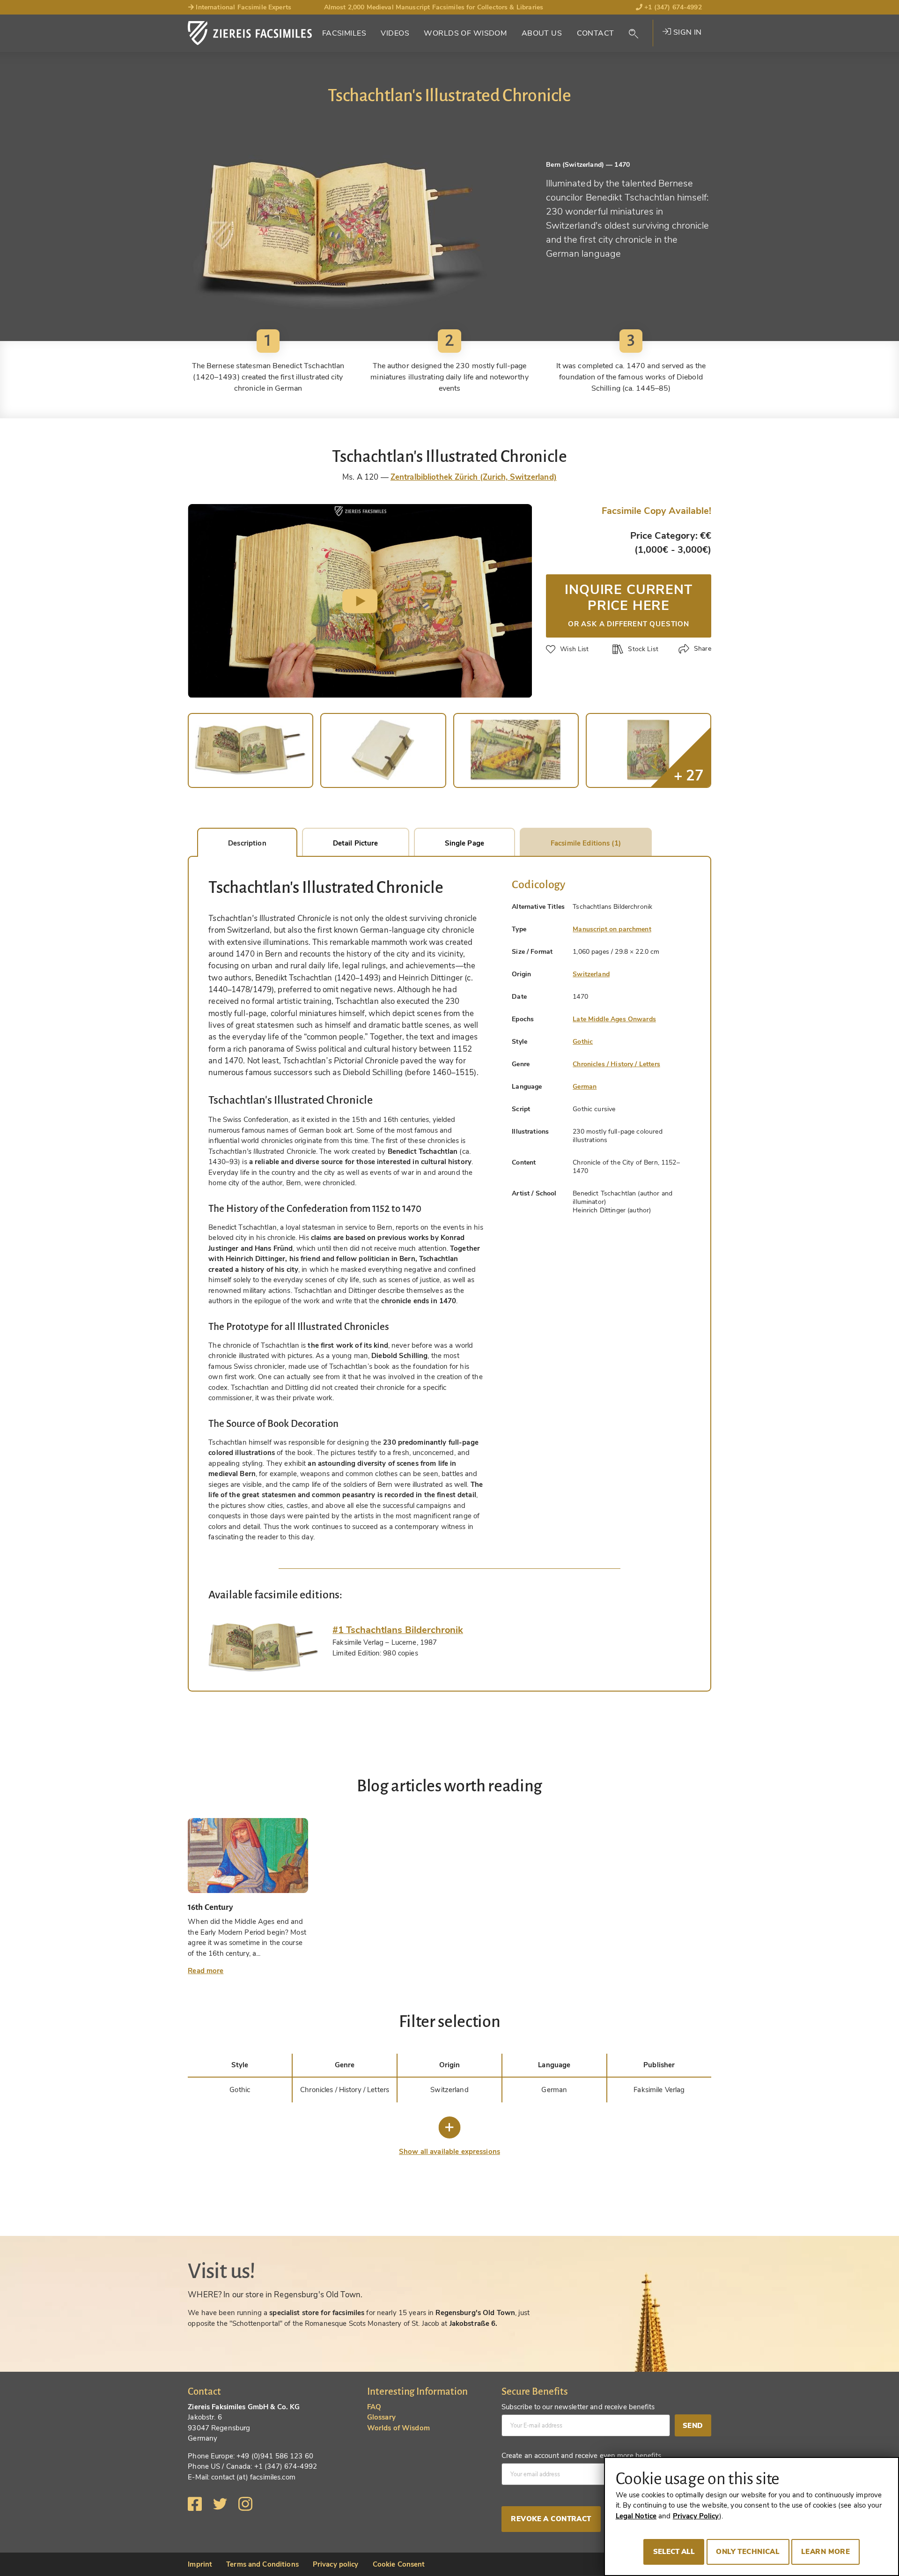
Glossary (381, 2417)
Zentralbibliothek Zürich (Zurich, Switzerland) (474, 477)
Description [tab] (247, 843)
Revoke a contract (551, 2519)
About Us (542, 33)
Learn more (825, 2552)
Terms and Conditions (262, 2564)
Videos (395, 33)
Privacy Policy (696, 2516)
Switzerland (591, 974)
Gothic (583, 1042)
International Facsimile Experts (243, 7)
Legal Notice (636, 2516)
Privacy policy (336, 2564)
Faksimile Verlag (659, 2090)
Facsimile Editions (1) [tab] (586, 843)
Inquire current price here (628, 604)
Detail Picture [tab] (356, 843)
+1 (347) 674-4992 (672, 7)
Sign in (686, 32)
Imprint (200, 2564)
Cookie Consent (399, 2564)
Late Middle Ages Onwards (614, 1019)
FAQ (374, 2407)
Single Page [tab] (464, 843)
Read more (206, 1971)
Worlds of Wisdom (465, 33)
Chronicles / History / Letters (616, 1064)
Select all (674, 2552)
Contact (596, 33)
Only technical (748, 2552)
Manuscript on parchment (612, 929)
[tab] (263, 1648)
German (585, 1087)
